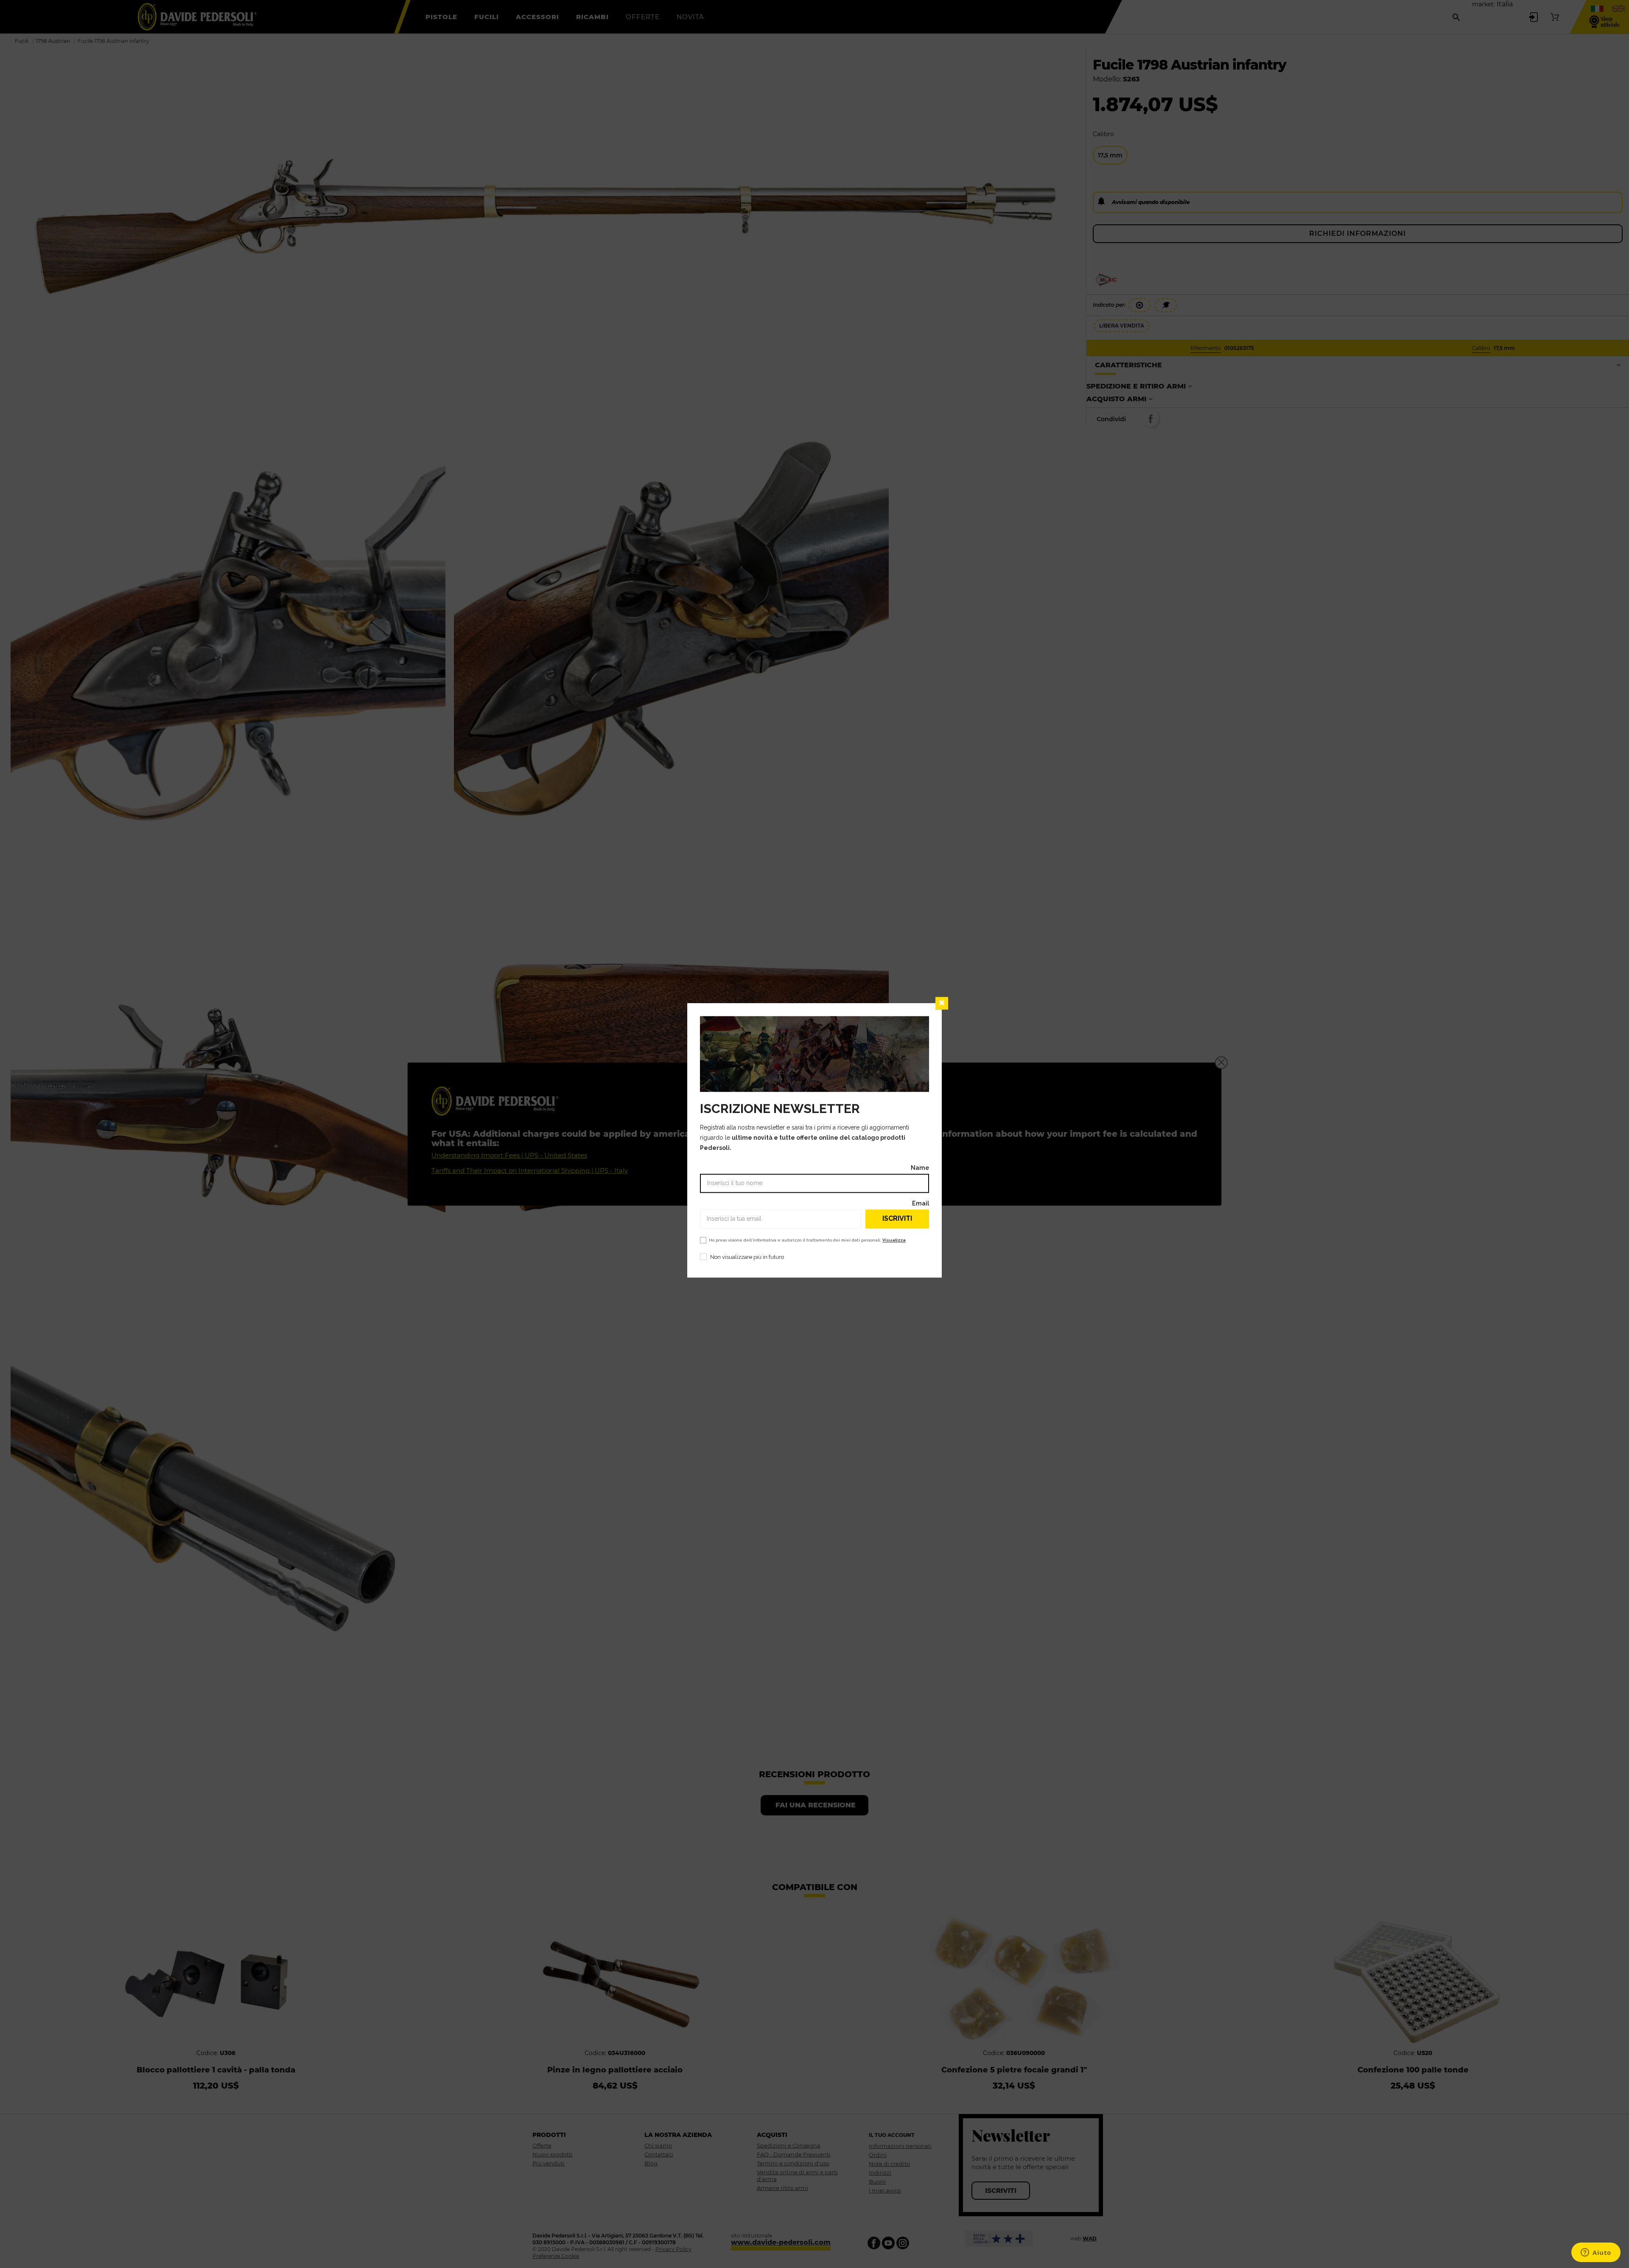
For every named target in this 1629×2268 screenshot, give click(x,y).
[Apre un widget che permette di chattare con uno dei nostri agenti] (1596, 2253)
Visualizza (894, 1240)
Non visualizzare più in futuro (747, 1257)
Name (920, 1168)
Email (921, 1203)
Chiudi (942, 1003)
